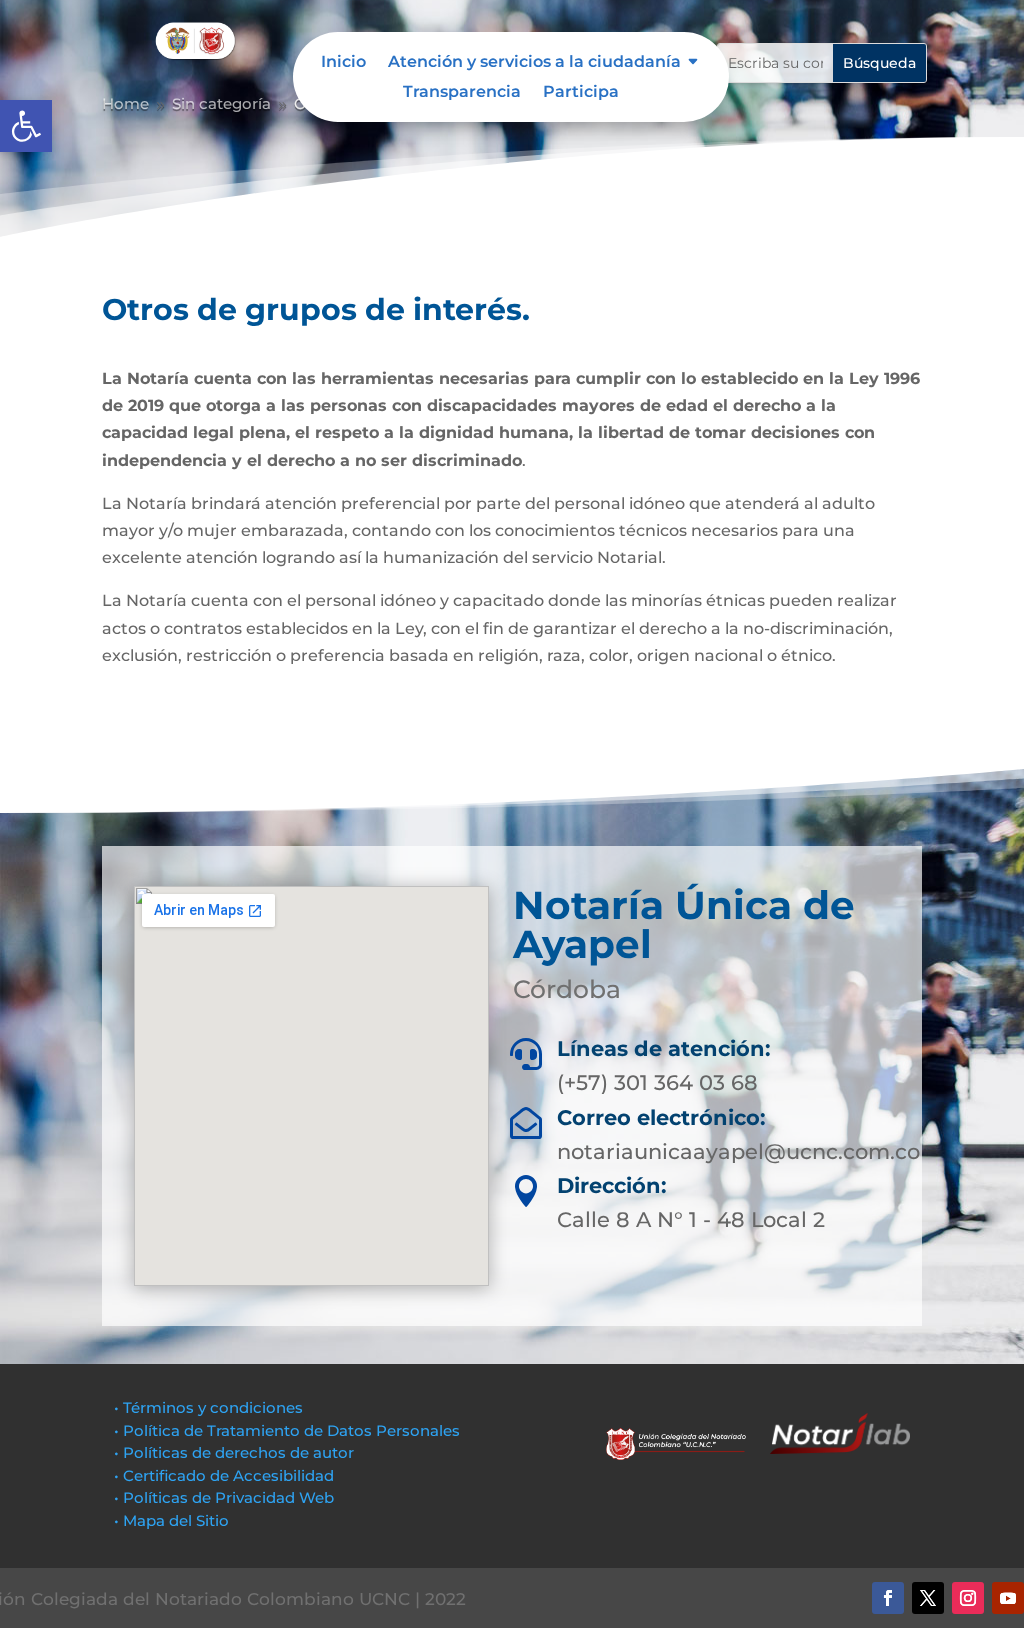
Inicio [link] (343, 63)
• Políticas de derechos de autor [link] (234, 1452)
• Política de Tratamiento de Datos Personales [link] (287, 1430)
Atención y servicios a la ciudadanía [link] (534, 63)
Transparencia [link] (462, 93)
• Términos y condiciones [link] (208, 1407)
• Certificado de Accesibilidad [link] (224, 1475)
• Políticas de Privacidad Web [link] (224, 1497)
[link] (26, 126)
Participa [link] (581, 93)
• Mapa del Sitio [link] (173, 1520)
